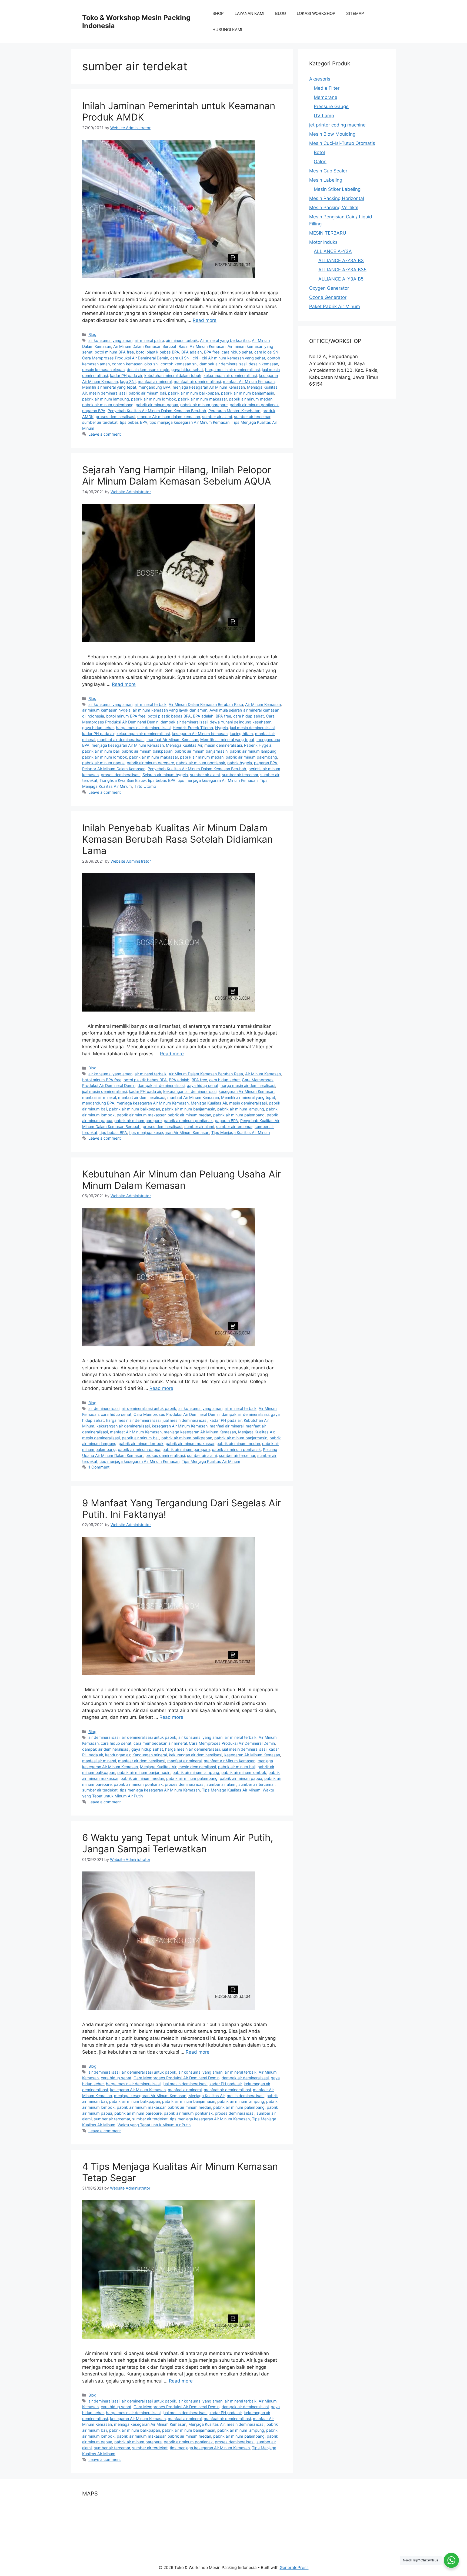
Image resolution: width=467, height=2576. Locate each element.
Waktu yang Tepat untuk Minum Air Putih (154, 2125)
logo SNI (128, 381)
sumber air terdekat (100, 422)
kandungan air (118, 1755)
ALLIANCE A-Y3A (333, 251)
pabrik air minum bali (147, 393)
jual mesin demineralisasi (252, 728)
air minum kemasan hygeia (106, 710)
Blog (92, 334)
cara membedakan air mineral (160, 1743)
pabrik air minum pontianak (254, 405)
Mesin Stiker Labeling (337, 189)
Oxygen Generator (329, 288)
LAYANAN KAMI (249, 13)
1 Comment (99, 1467)
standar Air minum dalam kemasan (169, 417)
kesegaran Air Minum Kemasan (200, 734)
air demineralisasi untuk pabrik (149, 1408)
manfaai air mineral (155, 381)
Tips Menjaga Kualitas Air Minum (241, 1132)
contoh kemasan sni (179, 364)
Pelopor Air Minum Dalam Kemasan (114, 769)
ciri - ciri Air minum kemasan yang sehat (229, 358)
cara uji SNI (180, 358)
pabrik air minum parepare (204, 405)
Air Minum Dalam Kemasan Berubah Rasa (150, 346)
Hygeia (221, 728)
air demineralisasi (104, 1408)
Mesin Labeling (326, 180)
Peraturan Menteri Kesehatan (234, 411)
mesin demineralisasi (108, 393)
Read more (205, 320)
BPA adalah (192, 352)
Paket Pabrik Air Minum (335, 306)
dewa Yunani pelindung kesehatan (241, 722)
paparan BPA (94, 411)
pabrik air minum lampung (106, 399)
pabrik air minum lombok (154, 399)
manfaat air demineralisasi (197, 381)
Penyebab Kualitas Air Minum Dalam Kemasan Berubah (157, 411)
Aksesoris (320, 79)
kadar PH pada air (126, 376)
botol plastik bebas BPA (158, 352)
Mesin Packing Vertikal (334, 208)
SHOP (218, 13)
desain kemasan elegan (103, 370)
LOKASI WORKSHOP (316, 13)
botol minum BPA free (114, 352)
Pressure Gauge (331, 106)
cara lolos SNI (267, 352)
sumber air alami (217, 417)
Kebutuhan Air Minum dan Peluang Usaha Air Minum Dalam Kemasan (181, 1180)
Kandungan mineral (150, 1755)
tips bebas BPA (134, 422)
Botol (319, 152)
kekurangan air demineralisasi (230, 376)
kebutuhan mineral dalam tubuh (173, 376)
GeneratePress (294, 2567)
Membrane (326, 97)
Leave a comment (105, 434)
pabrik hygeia (240, 763)
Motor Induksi (324, 242)
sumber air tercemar (252, 417)
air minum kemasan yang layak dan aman (170, 710)
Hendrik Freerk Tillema (193, 728)
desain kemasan (263, 364)
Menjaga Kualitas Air (184, 745)
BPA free (212, 352)
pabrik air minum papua (157, 405)
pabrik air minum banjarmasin (248, 393)
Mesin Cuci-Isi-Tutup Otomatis (342, 143)
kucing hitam (241, 734)
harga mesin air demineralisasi (232, 370)
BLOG (281, 13)
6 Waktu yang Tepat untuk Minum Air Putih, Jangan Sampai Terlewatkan (178, 1843)
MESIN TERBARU (328, 233)
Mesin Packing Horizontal (337, 198)
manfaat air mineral (184, 1761)
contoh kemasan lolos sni (135, 364)
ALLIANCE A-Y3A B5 (341, 279)
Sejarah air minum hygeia (165, 775)
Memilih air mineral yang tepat (109, 387)
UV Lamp (324, 116)
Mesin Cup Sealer (328, 171)
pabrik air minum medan (251, 399)
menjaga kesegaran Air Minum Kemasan (209, 387)
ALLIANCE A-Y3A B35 (342, 270)
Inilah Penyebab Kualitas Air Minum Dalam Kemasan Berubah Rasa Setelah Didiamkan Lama (177, 839)
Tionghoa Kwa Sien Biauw (123, 780)
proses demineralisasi (115, 417)
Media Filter (327, 88)
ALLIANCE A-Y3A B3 (341, 261)
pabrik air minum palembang (108, 405)
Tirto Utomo (145, 786)
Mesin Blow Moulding (332, 134)
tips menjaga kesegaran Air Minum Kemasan (189, 422)
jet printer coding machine (337, 125)
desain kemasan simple (148, 370)
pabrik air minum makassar (202, 399)
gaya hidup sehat (187, 370)
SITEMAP (355, 13)
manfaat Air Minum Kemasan (249, 381)
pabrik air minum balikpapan (194, 393)
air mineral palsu (149, 340)
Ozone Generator (328, 297)
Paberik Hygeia (258, 745)
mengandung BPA (154, 387)
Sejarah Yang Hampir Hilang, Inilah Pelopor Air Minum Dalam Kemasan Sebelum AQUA (177, 475)
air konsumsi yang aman (110, 340)
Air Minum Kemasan (208, 346)
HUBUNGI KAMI (227, 30)
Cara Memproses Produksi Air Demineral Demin (125, 358)
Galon (320, 162)
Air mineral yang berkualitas (225, 340)
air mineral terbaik (182, 340)
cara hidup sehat (237, 352)
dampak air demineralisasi (223, 364)
